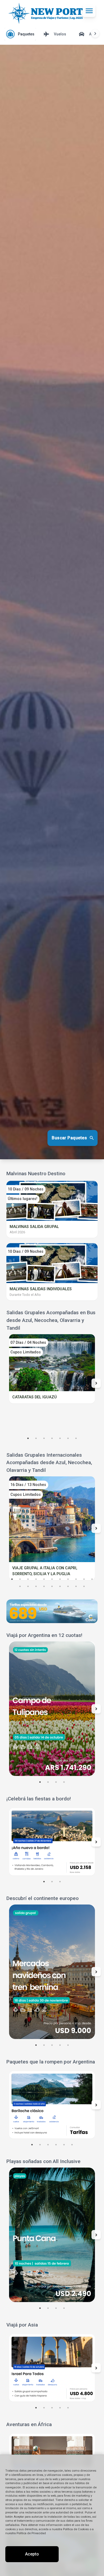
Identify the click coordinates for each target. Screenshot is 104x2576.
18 (68, 1586)
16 (52, 1586)
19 (76, 1586)
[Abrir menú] (89, 11)
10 (84, 1579)
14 (36, 1586)
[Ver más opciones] (95, 34)
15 (44, 1586)
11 (92, 1579)
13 (28, 1586)
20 (84, 1586)
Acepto (32, 2554)
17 (60, 1586)
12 (20, 1586)
